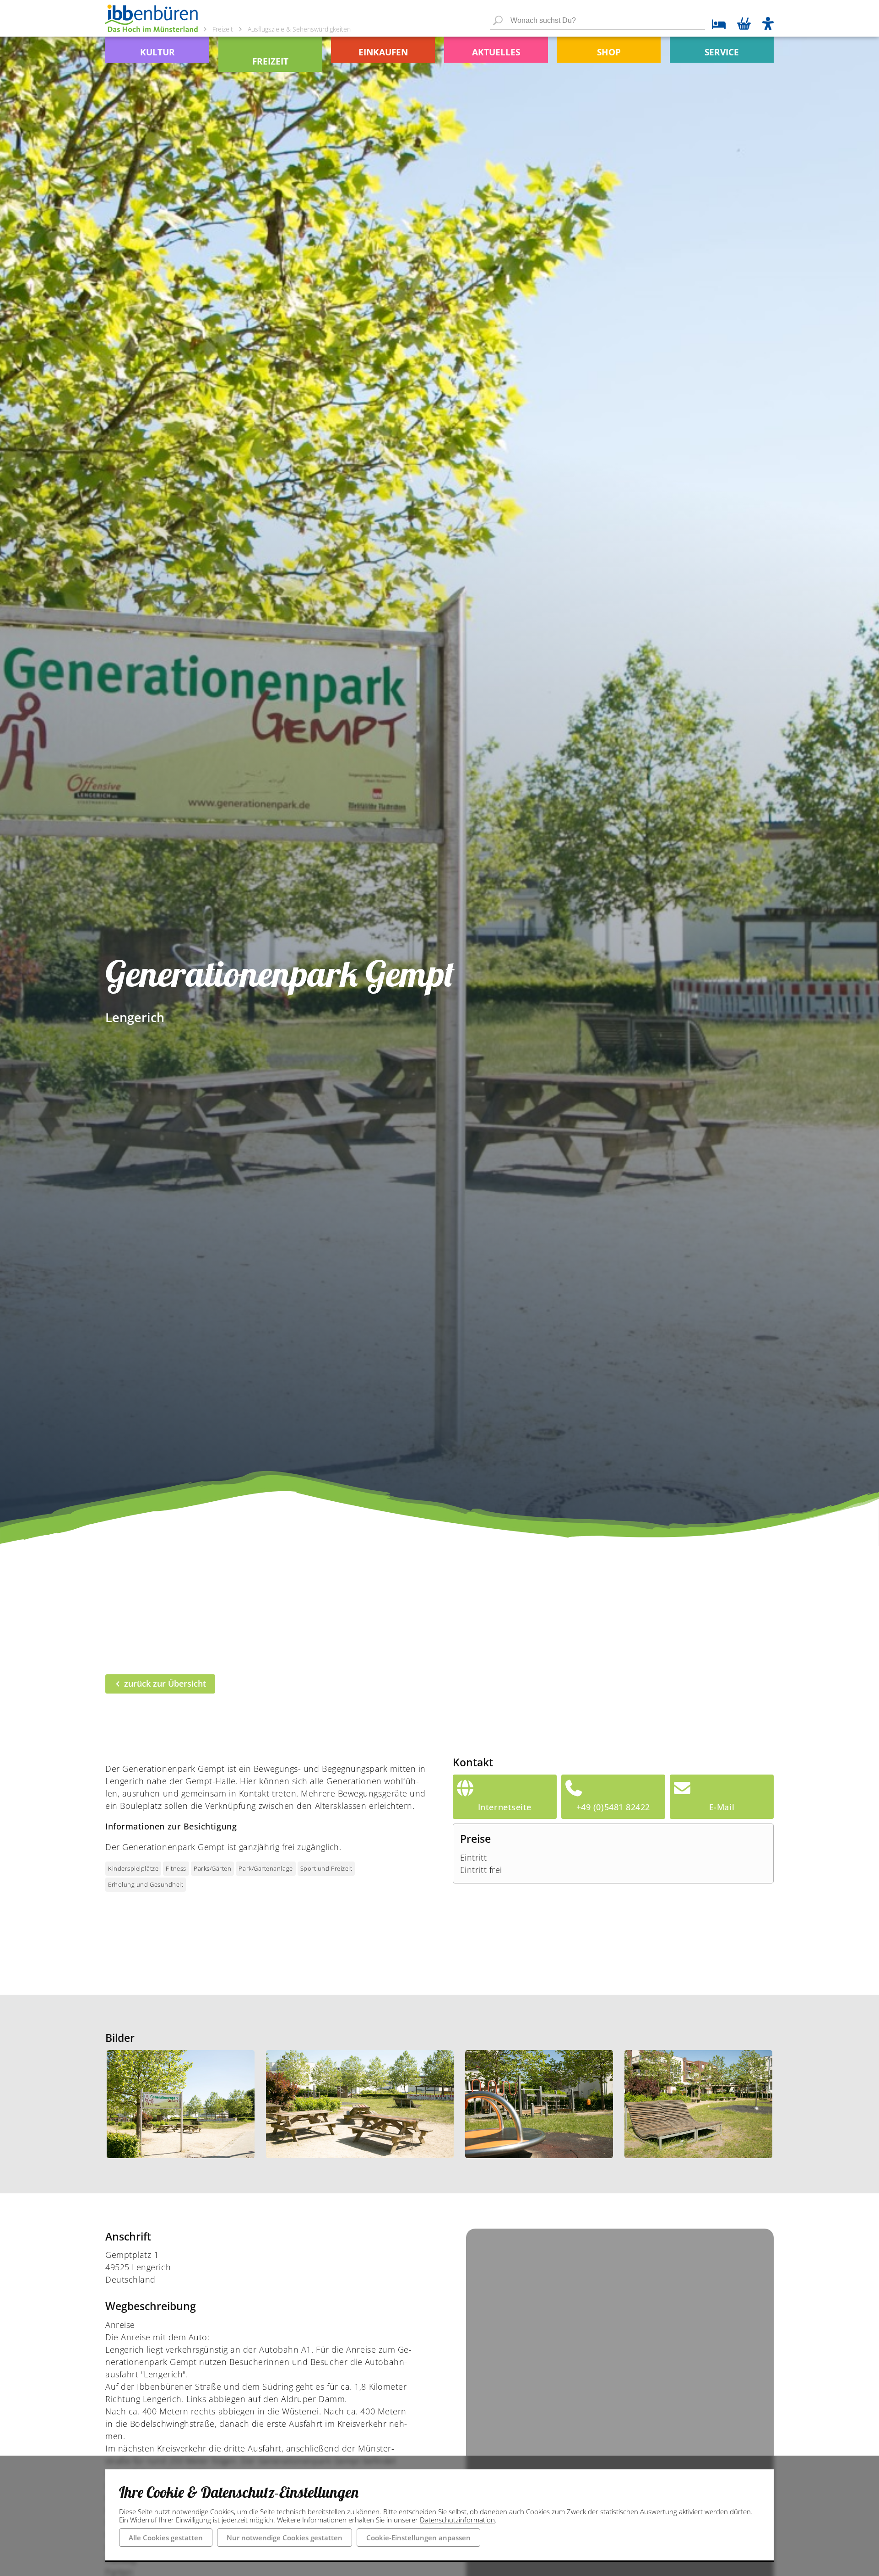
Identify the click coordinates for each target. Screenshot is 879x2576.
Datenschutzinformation (457, 2520)
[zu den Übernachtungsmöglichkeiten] (715, 25)
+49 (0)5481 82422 (613, 1807)
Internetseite (505, 1807)
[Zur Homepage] (152, 18)
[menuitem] (157, 50)
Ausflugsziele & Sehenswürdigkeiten (299, 29)
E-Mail (722, 1807)
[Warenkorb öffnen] (744, 25)
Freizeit (223, 29)
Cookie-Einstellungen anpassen (418, 2538)
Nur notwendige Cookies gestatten (285, 2538)
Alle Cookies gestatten (166, 2538)
